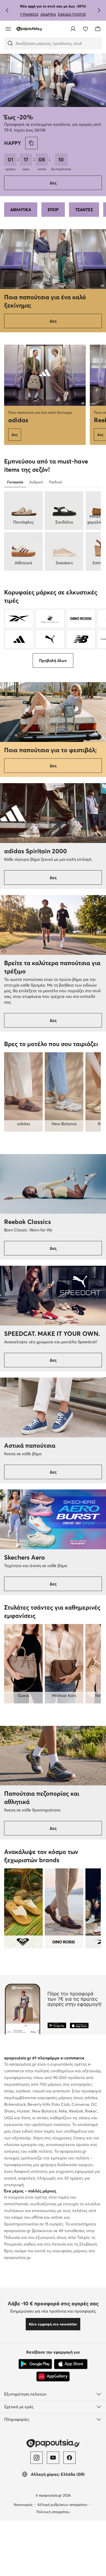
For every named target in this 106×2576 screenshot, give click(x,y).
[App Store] (71, 2364)
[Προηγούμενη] (7, 10)
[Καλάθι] (98, 29)
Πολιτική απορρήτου (53, 2512)
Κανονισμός (23, 2505)
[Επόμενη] (99, 10)
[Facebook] (69, 2458)
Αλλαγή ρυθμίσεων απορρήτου (62, 2505)
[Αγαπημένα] (85, 29)
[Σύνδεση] (73, 29)
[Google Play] (35, 2364)
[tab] (15, 482)
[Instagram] (37, 2458)
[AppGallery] (53, 2376)
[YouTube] (53, 2458)
